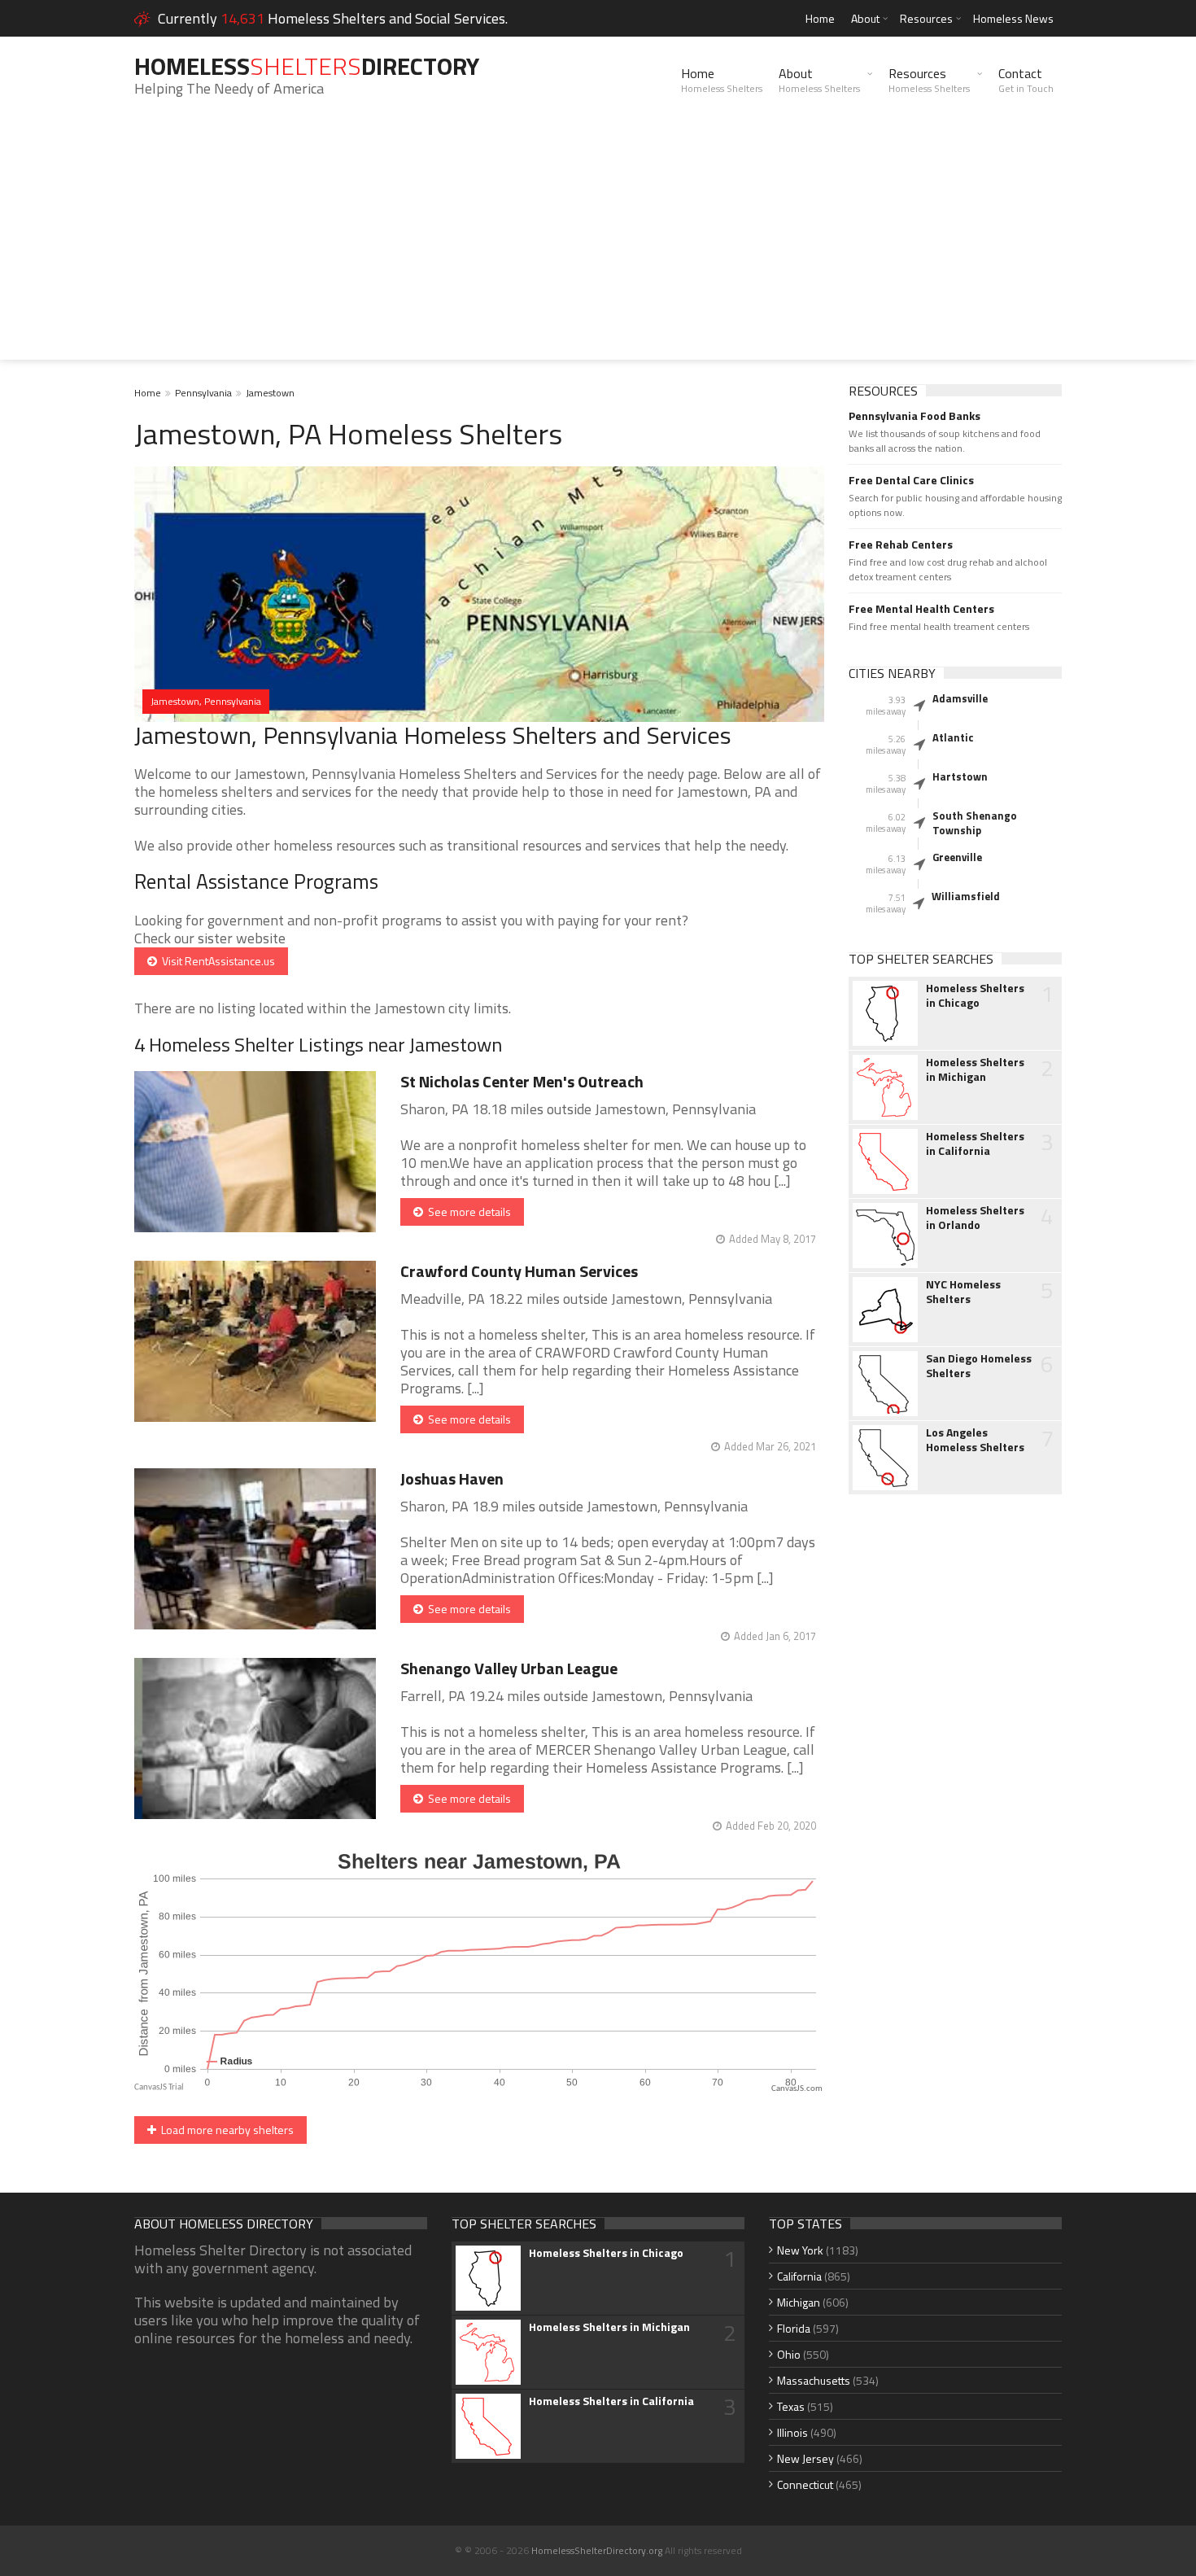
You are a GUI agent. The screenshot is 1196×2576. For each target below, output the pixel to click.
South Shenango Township (975, 823)
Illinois (792, 2432)
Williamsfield (966, 896)
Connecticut (805, 2484)
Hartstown (960, 776)
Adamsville (960, 698)
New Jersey (805, 2458)
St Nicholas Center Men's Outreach (522, 1081)
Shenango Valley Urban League (509, 1668)
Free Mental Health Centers (921, 609)
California (799, 2276)
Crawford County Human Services (519, 1271)
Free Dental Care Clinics (911, 480)
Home (820, 18)
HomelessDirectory (307, 66)
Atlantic (953, 737)
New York (800, 2250)
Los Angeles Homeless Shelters (975, 1440)
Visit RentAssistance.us (216, 961)
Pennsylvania (203, 393)
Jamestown (270, 393)
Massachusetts (814, 2380)
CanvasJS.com (797, 2089)
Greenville (957, 857)
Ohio (789, 2354)
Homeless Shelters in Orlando (975, 1218)
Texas (791, 2406)
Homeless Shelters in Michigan (975, 1069)
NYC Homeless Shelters (963, 1292)
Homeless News (1013, 18)
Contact (1026, 80)
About (865, 18)
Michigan (799, 2302)
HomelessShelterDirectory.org (597, 2550)
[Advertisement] (598, 246)
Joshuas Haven (452, 1478)
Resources (926, 18)
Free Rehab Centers (901, 545)
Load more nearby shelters (225, 2130)
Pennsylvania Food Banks (914, 416)
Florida (794, 2328)
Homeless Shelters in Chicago (975, 995)
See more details (467, 1211)
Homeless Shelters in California (975, 1144)
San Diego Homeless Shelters (979, 1366)
